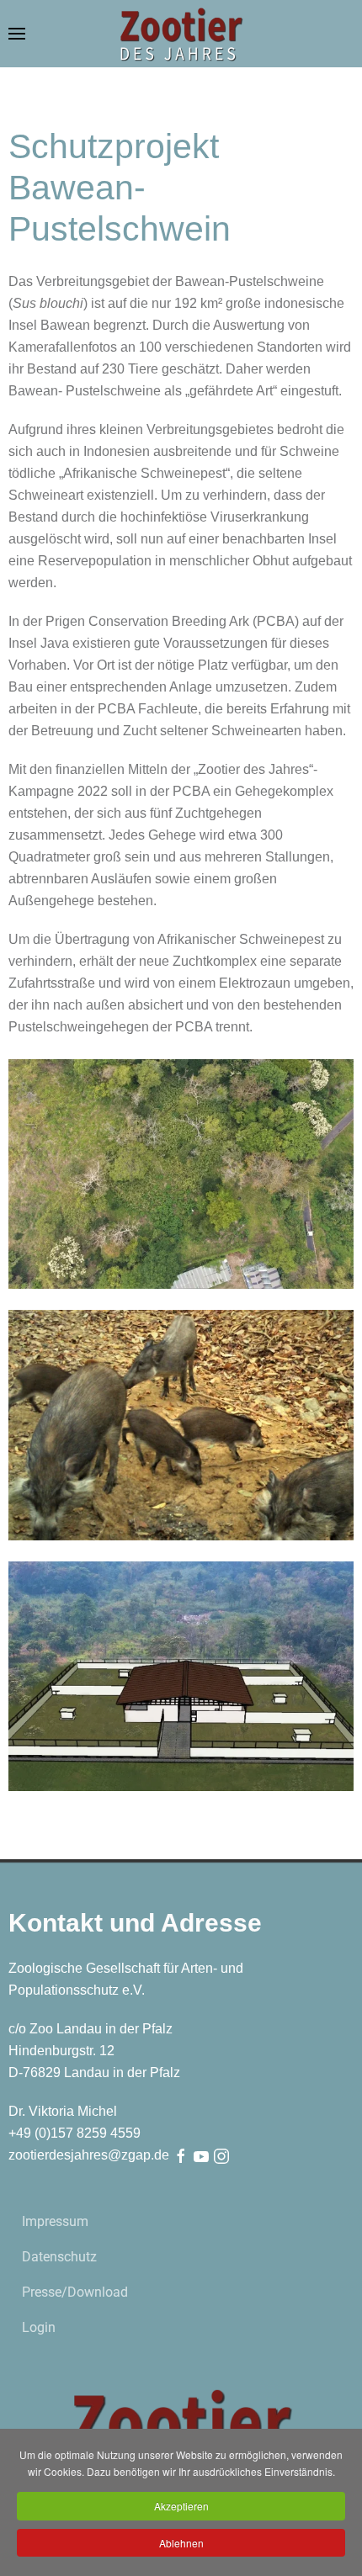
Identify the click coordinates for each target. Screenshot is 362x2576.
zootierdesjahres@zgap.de (89, 2155)
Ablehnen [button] (181, 2543)
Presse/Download (75, 2292)
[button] (17, 34)
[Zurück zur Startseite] (181, 34)
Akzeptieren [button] (181, 2506)
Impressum (55, 2221)
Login (39, 2327)
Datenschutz (59, 2257)
